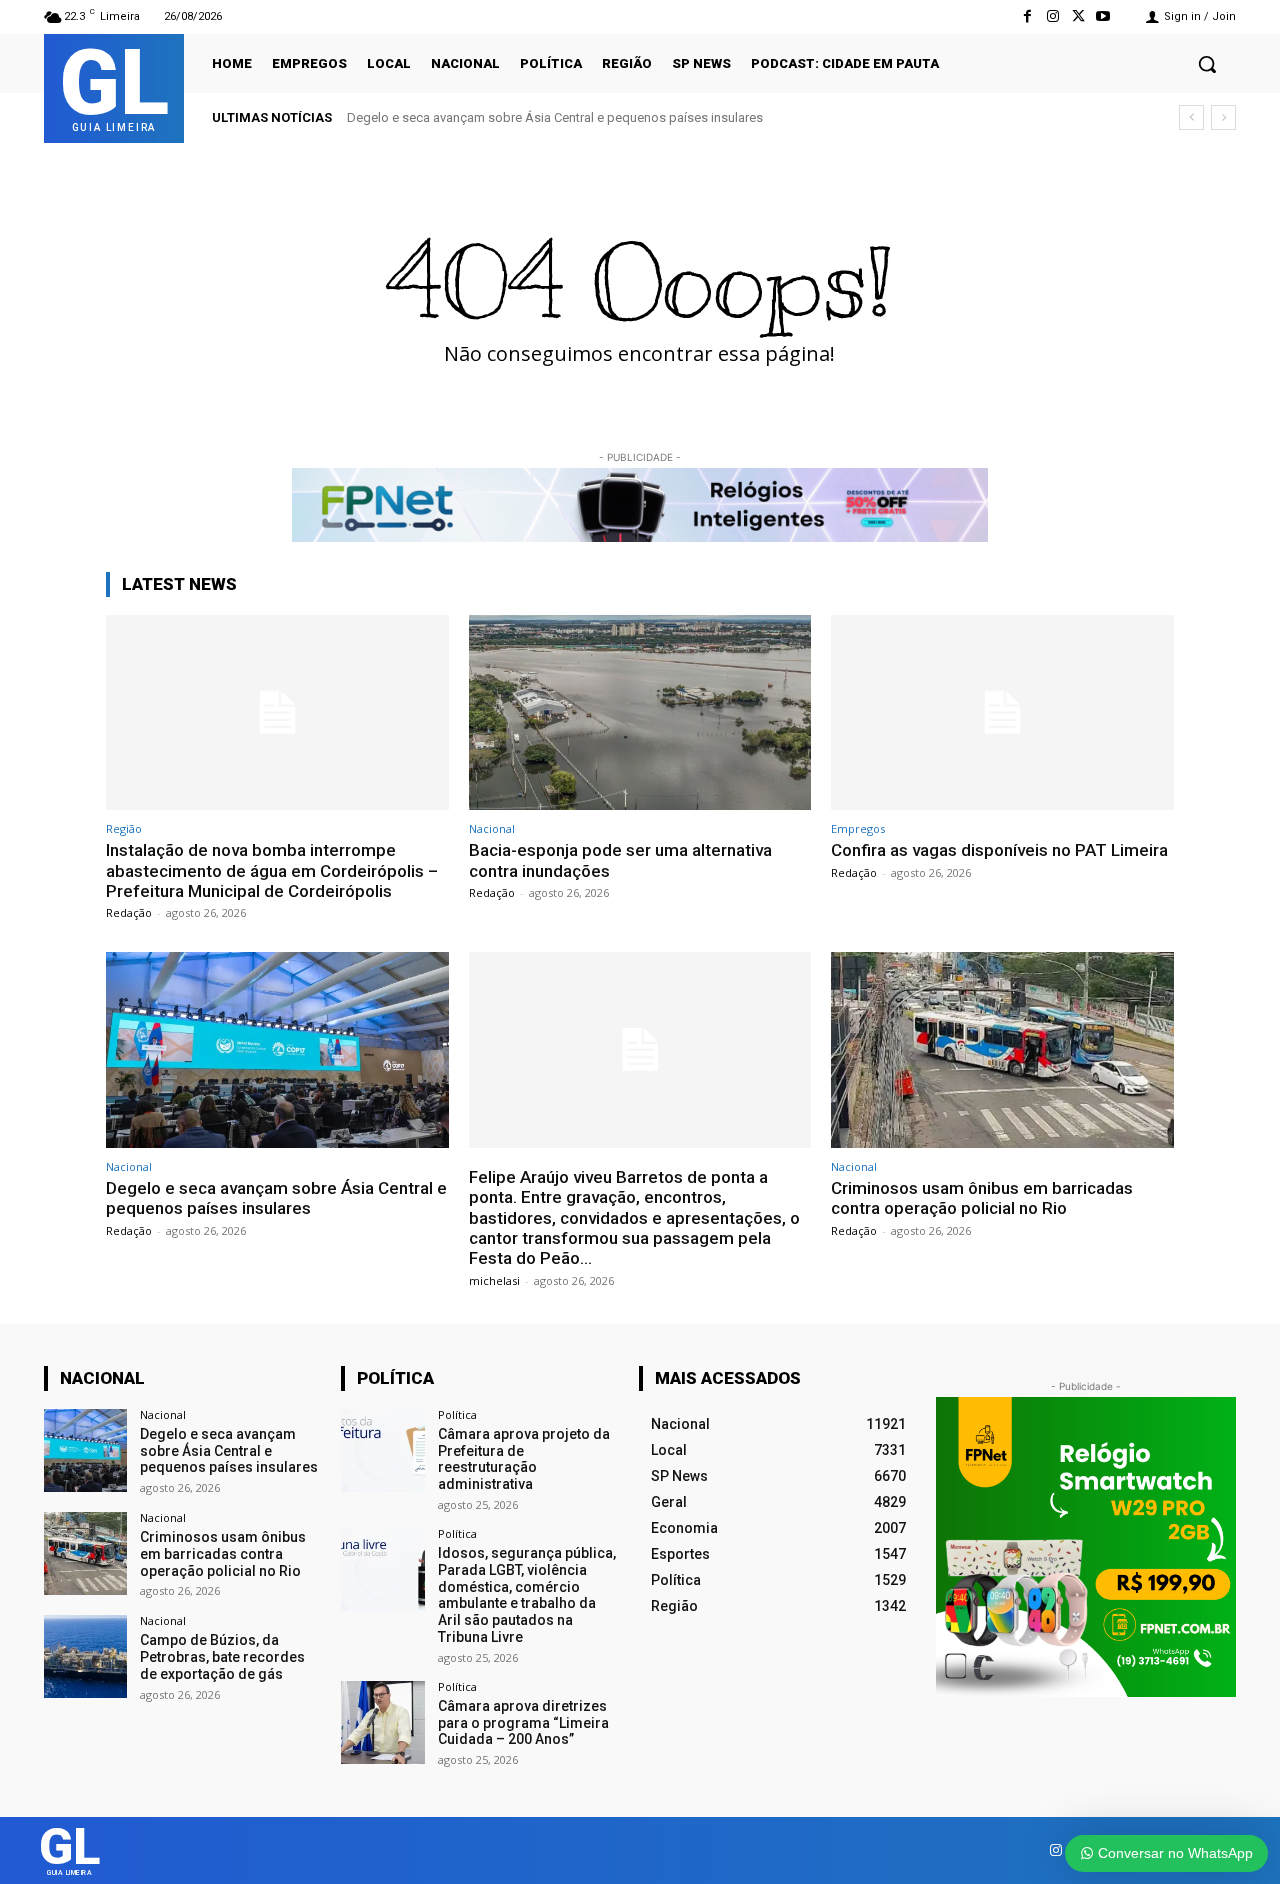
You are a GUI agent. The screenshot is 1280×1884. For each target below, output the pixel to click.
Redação (129, 912)
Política (457, 1414)
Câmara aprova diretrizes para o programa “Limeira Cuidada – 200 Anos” (523, 1723)
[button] (1207, 64)
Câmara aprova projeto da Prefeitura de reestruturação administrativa (524, 1459)
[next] (1223, 117)
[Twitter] (1078, 16)
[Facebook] (1027, 16)
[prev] (1191, 117)
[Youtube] (1103, 16)
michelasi (494, 1280)
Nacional (492, 828)
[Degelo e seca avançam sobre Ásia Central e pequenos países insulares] (277, 1049)
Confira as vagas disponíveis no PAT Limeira (999, 850)
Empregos (858, 828)
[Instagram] (1052, 16)
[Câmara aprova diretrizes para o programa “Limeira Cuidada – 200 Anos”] (382, 1722)
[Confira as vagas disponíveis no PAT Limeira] (1002, 712)
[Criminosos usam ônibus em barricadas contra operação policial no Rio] (1002, 1049)
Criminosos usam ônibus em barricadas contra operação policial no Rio (982, 1198)
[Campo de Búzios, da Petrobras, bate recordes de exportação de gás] (85, 1656)
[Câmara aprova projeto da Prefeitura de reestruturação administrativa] (382, 1450)
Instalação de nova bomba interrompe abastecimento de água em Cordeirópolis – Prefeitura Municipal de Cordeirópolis (272, 870)
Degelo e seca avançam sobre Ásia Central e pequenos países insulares (555, 117)
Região (124, 828)
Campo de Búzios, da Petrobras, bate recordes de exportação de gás (222, 1657)
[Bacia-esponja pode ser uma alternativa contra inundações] (640, 712)
